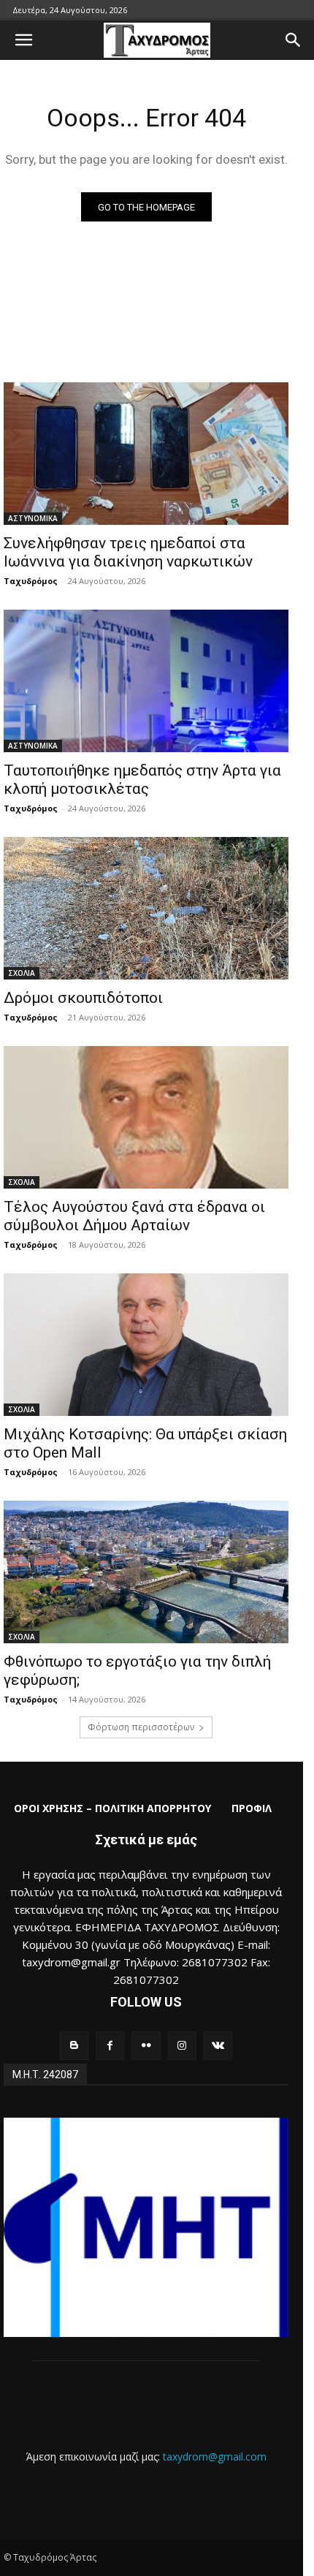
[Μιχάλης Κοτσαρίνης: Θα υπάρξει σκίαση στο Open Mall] (146, 1345)
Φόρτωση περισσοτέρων (141, 1727)
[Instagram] (182, 2046)
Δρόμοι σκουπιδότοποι (83, 998)
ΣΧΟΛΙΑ (22, 973)
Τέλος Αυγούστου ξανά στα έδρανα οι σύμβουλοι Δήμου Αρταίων (134, 1216)
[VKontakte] (218, 2046)
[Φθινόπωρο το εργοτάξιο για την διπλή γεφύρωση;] (146, 1572)
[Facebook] (110, 2046)
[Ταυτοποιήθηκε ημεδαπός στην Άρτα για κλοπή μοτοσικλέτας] (146, 681)
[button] (23, 40)
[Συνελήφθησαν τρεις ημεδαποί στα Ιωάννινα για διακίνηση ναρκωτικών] (146, 454)
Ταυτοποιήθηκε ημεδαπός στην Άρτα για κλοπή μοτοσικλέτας (142, 780)
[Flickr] (146, 2046)
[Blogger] (74, 2046)
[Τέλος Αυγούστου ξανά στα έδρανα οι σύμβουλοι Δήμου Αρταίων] (146, 1117)
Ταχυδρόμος (31, 581)
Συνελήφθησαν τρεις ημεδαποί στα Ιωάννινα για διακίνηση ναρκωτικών (128, 552)
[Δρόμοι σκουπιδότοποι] (146, 908)
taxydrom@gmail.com (215, 2456)
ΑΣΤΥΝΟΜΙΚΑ (33, 518)
